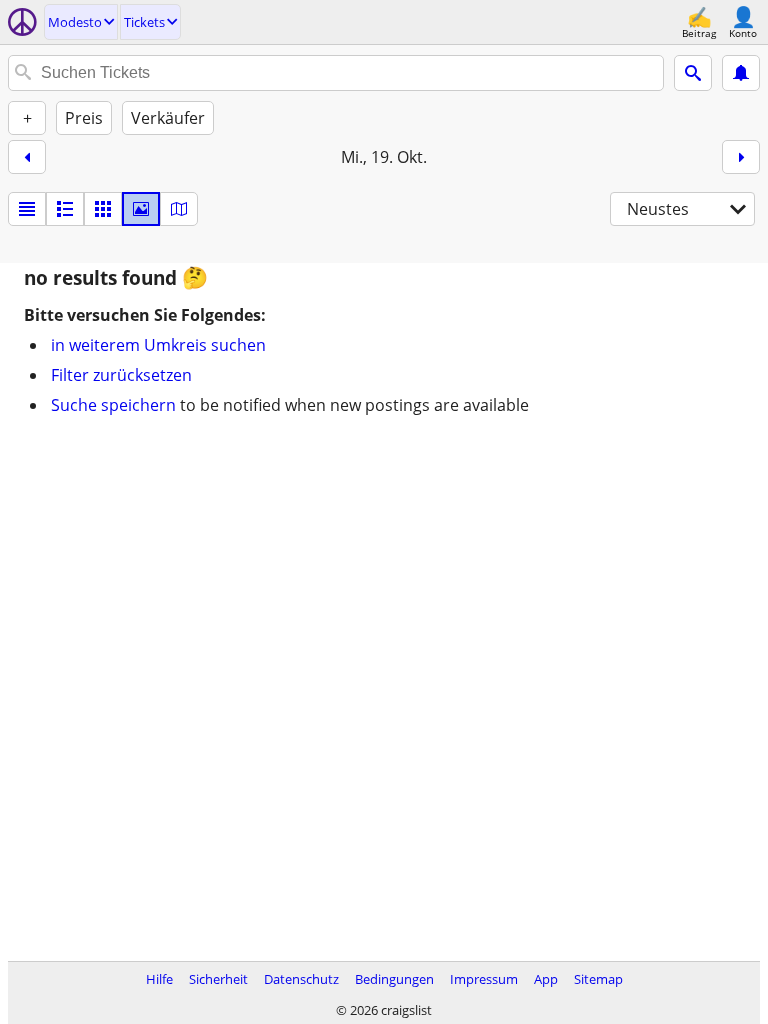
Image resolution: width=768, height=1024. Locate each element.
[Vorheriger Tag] (27, 157)
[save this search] (741, 73)
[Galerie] (141, 209)
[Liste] (27, 209)
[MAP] (179, 209)
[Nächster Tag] (741, 157)
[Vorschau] (65, 209)
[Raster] (103, 209)
